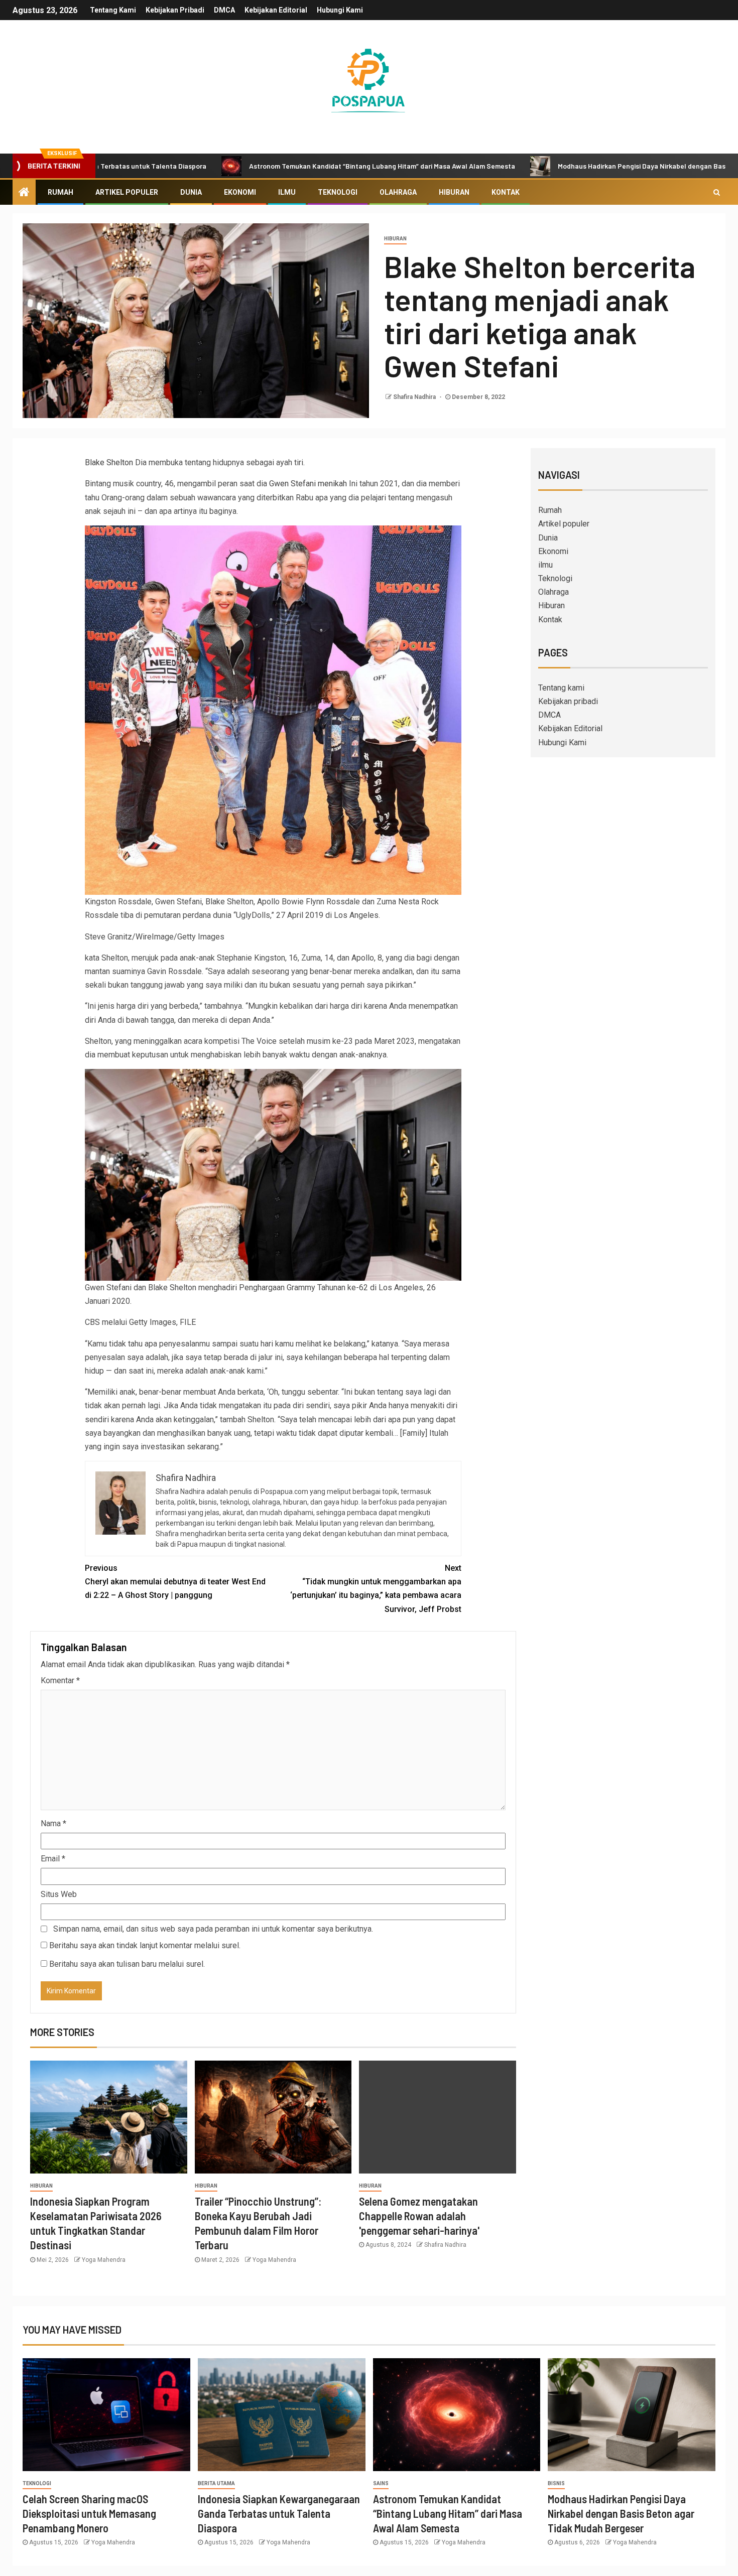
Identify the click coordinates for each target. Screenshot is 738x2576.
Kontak (506, 192)
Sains (381, 2483)
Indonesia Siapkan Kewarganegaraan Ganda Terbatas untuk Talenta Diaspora (279, 2514)
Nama (53, 1823)
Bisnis (556, 2483)
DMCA (224, 10)
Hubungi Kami (340, 10)
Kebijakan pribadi (175, 10)
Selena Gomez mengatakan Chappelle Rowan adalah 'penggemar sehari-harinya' (419, 2216)
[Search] (717, 192)
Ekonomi (240, 192)
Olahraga (398, 192)
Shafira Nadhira (415, 397)
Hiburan (454, 192)
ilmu (287, 192)
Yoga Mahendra (104, 2260)
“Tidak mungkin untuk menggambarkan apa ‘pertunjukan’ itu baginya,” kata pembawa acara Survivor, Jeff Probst (376, 1589)
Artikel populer (127, 192)
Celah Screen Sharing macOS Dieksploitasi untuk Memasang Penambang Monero (89, 2514)
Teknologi (338, 192)
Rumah (60, 192)
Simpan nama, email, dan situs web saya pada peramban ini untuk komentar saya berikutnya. (213, 1929)
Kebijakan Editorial (276, 10)
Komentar (60, 1680)
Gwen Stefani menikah (308, 484)
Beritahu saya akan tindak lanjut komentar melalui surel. (145, 1945)
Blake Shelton (109, 462)
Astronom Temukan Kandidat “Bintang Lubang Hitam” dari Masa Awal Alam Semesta (277, 166)
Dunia (191, 192)
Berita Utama (216, 2483)
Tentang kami (113, 10)
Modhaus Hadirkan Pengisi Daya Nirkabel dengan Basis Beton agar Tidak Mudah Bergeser (621, 2514)
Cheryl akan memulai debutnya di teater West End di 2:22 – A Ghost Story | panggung (175, 1582)
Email (53, 1859)
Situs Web (59, 1894)
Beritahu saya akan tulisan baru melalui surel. (127, 1964)
